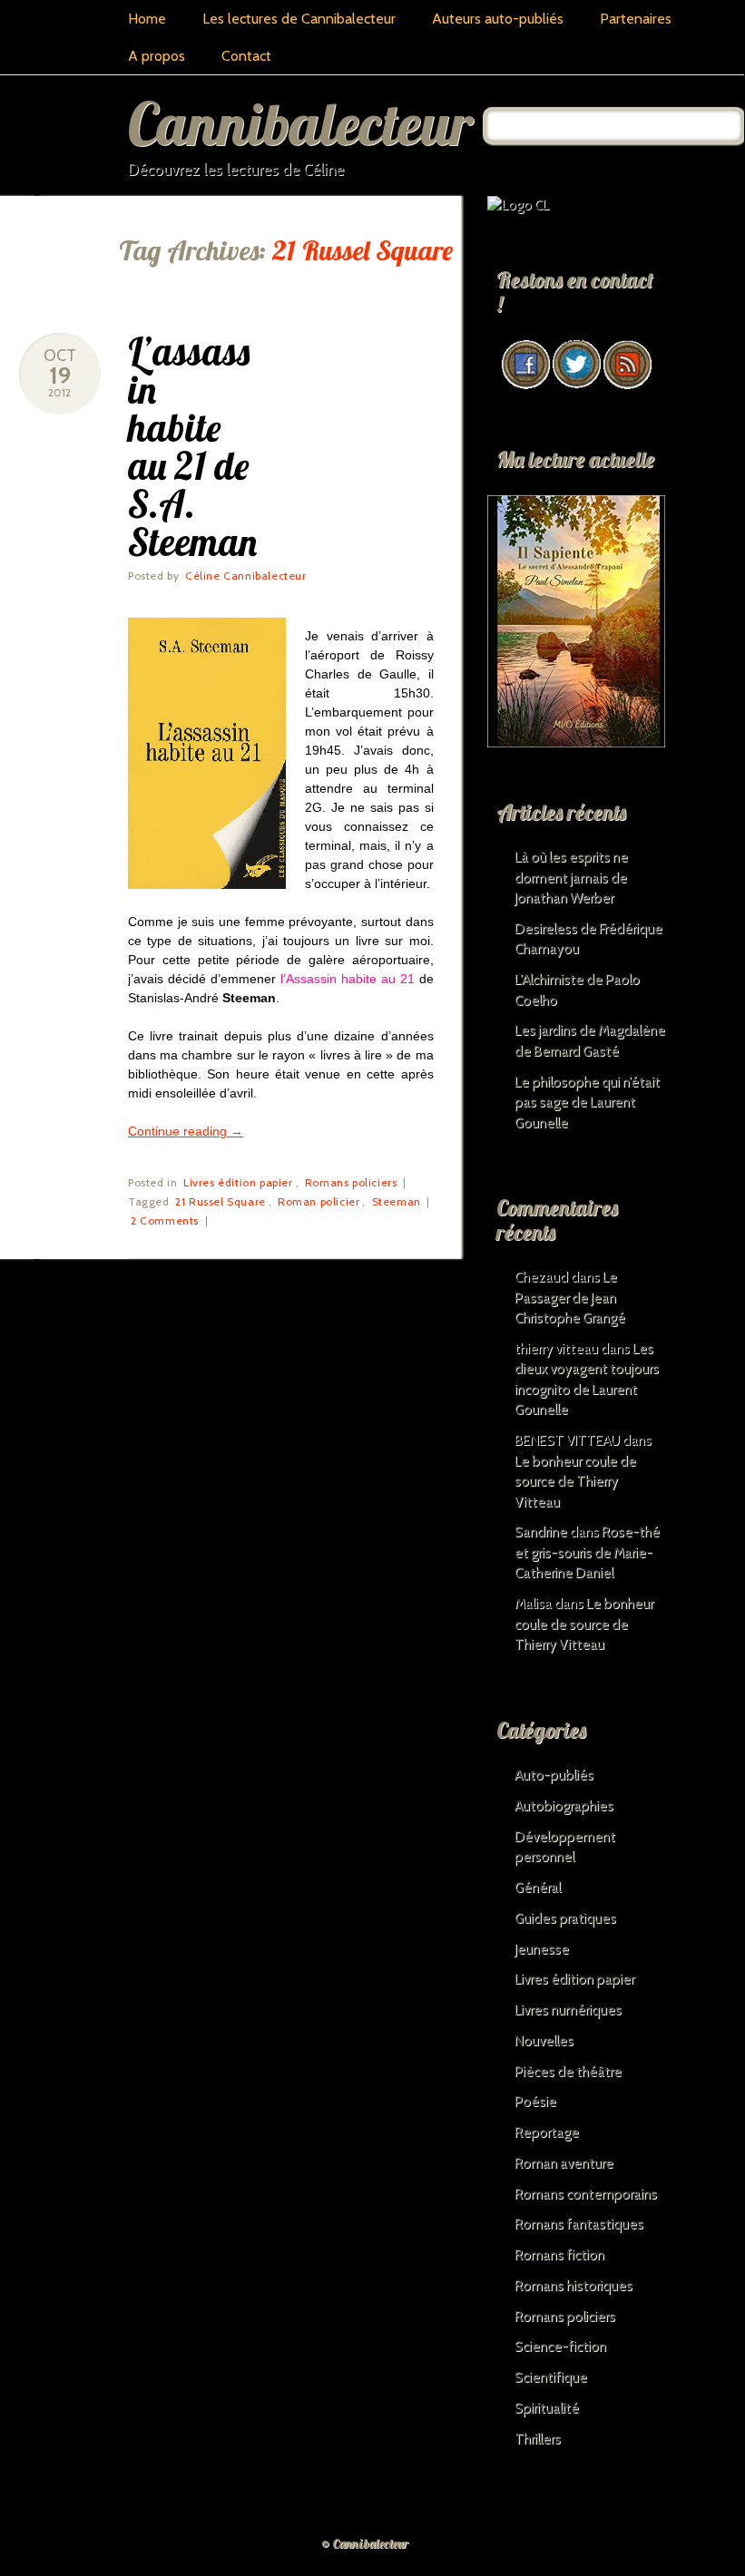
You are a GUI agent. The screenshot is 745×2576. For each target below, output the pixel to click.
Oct (60, 356)
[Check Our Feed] (627, 385)
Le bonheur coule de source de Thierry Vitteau (575, 1482)
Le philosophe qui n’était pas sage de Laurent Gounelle (587, 1103)
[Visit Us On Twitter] (576, 385)
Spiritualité (547, 2408)
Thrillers (538, 2439)
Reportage (547, 2132)
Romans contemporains (586, 2194)
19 (60, 376)
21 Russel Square (221, 1201)
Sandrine (541, 1532)
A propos (157, 56)
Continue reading (186, 1131)
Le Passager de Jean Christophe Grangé (570, 1298)
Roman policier (319, 1201)
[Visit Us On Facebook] (525, 385)
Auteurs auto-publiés (498, 19)
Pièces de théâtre (568, 2072)
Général (538, 1888)
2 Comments (165, 1220)
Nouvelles (544, 2041)
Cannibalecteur (300, 123)
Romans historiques (573, 2286)
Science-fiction (560, 2347)
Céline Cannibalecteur (246, 576)
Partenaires (636, 19)
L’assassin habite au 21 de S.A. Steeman (192, 447)
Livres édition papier (238, 1182)
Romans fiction (559, 2255)
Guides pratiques (565, 1918)
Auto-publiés (554, 1775)
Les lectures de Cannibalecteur (299, 19)
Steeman (397, 1201)
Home (147, 19)
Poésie (535, 2102)
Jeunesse (542, 1949)
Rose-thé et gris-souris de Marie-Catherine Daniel (587, 1552)
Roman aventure (564, 2163)
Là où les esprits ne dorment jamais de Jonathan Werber (571, 878)
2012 (59, 392)
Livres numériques (568, 2010)
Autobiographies (564, 1806)
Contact (246, 56)
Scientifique (551, 2377)
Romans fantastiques (579, 2224)
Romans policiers (351, 1182)
